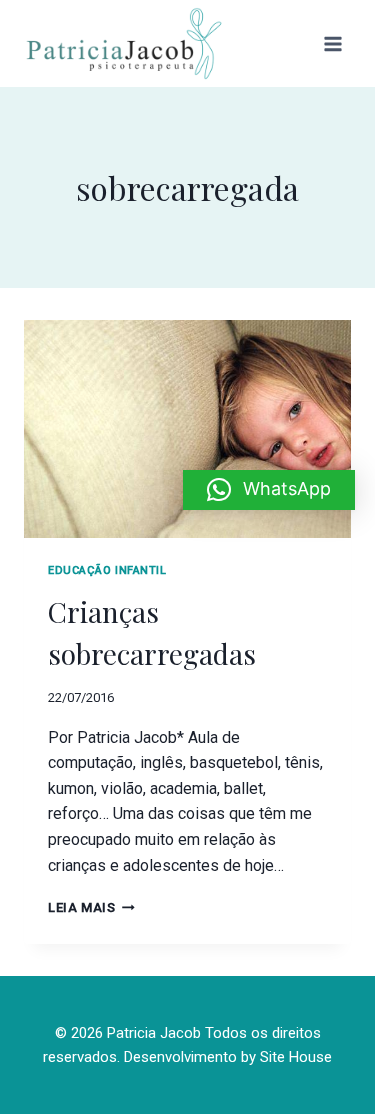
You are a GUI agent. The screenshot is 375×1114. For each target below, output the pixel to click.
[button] (269, 490)
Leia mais (91, 907)
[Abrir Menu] (332, 43)
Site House (296, 1057)
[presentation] (187, 429)
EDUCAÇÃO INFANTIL (107, 570)
